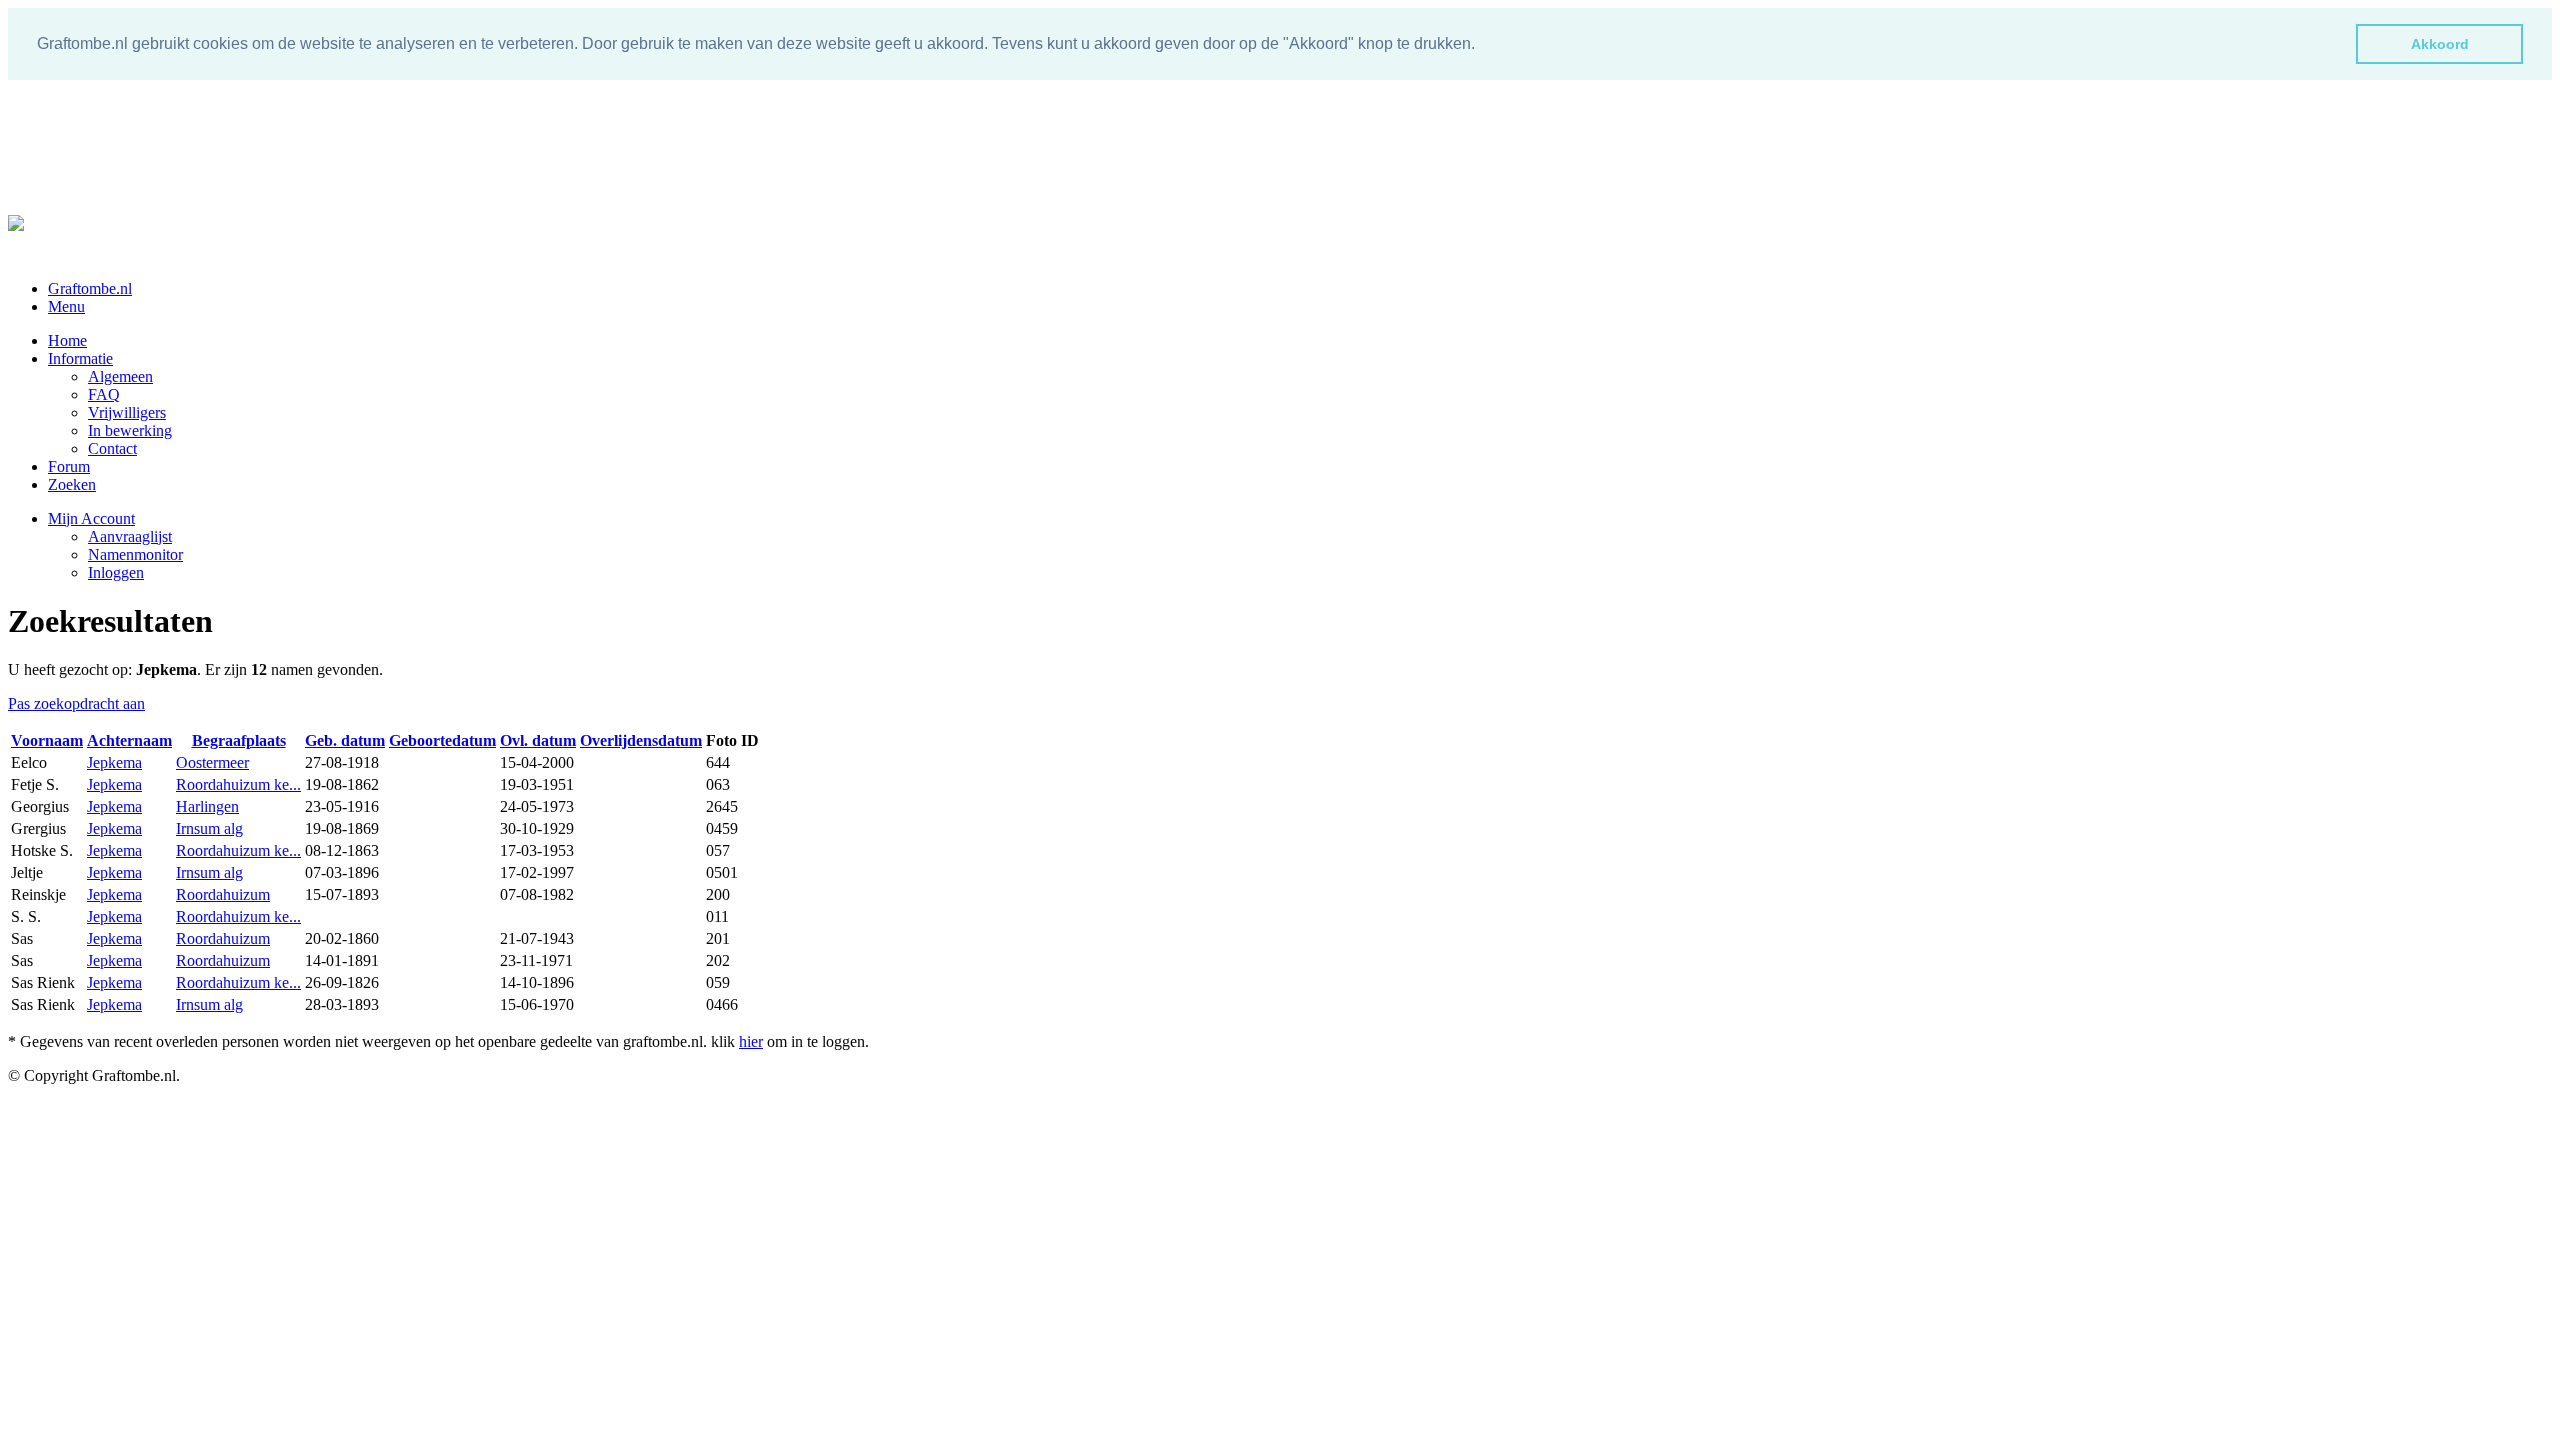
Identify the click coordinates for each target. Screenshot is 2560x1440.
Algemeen (120, 376)
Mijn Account (91, 518)
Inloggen (116, 572)
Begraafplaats (239, 740)
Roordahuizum (223, 894)
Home (67, 340)
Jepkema (114, 762)
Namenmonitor (135, 554)
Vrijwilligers (127, 412)
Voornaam (47, 740)
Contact (112, 448)
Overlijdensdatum (641, 740)
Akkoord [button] (2440, 44)
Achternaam (129, 740)
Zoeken (72, 484)
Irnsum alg (209, 828)
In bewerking (130, 430)
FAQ (104, 394)
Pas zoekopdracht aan (76, 703)
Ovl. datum (538, 740)
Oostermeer (212, 762)
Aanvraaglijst (130, 536)
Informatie (80, 358)
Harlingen (207, 806)
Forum (69, 466)
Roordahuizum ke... (238, 784)
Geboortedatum (442, 740)
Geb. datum (345, 740)
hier (751, 1041)
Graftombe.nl (90, 288)
